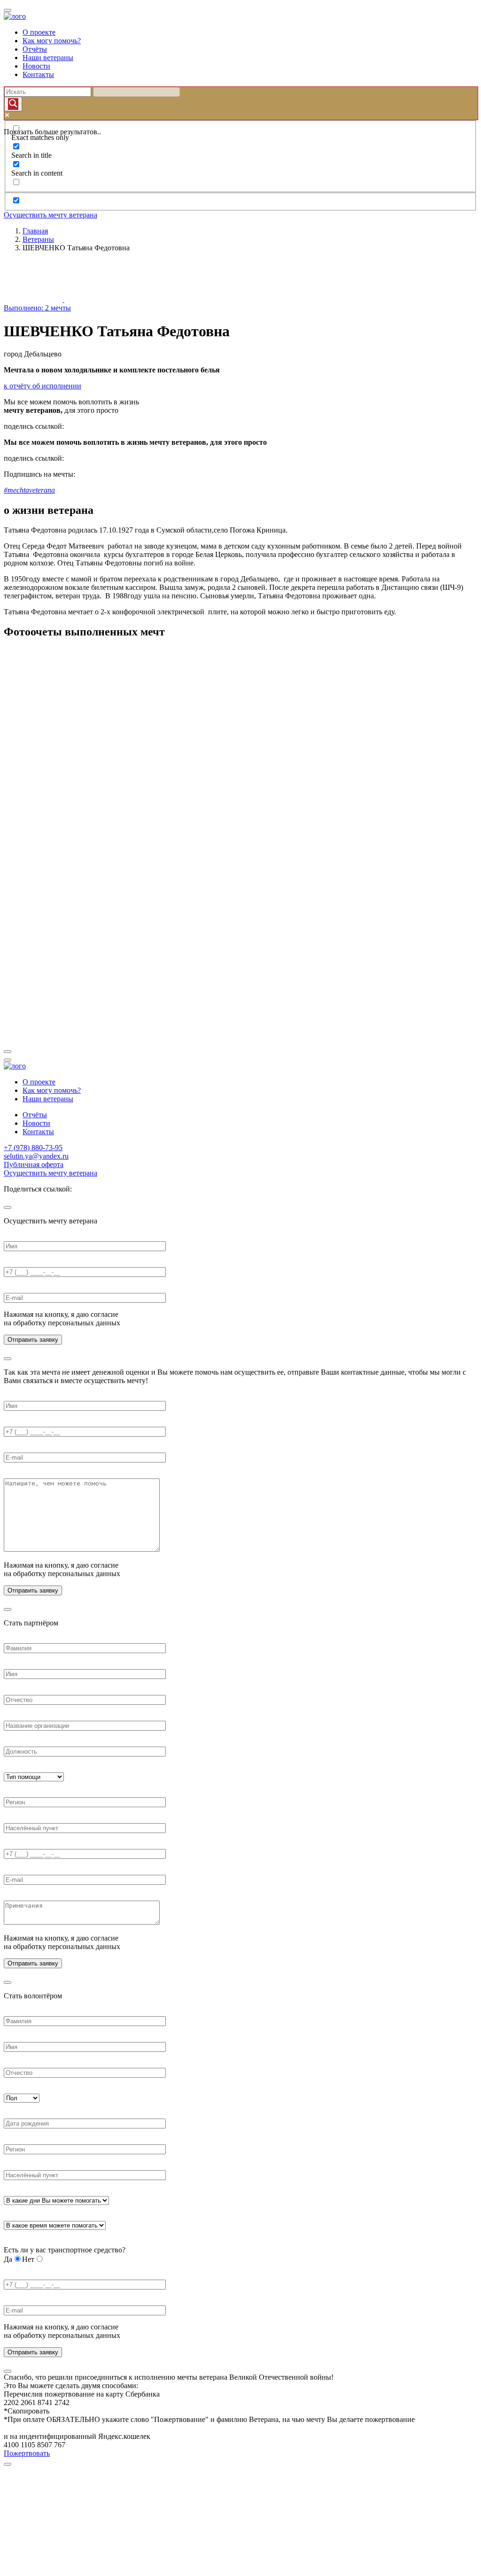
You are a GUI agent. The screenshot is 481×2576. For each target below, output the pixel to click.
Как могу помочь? (52, 41)
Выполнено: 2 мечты (37, 308)
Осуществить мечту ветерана (50, 215)
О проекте (39, 32)
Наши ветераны (48, 58)
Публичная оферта (34, 1164)
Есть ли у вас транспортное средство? (65, 2250)
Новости (36, 66)
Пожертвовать (27, 2453)
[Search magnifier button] (13, 104)
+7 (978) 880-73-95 (33, 1148)
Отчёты (35, 49)
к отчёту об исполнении (43, 386)
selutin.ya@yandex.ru (36, 1156)
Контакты (38, 74)
